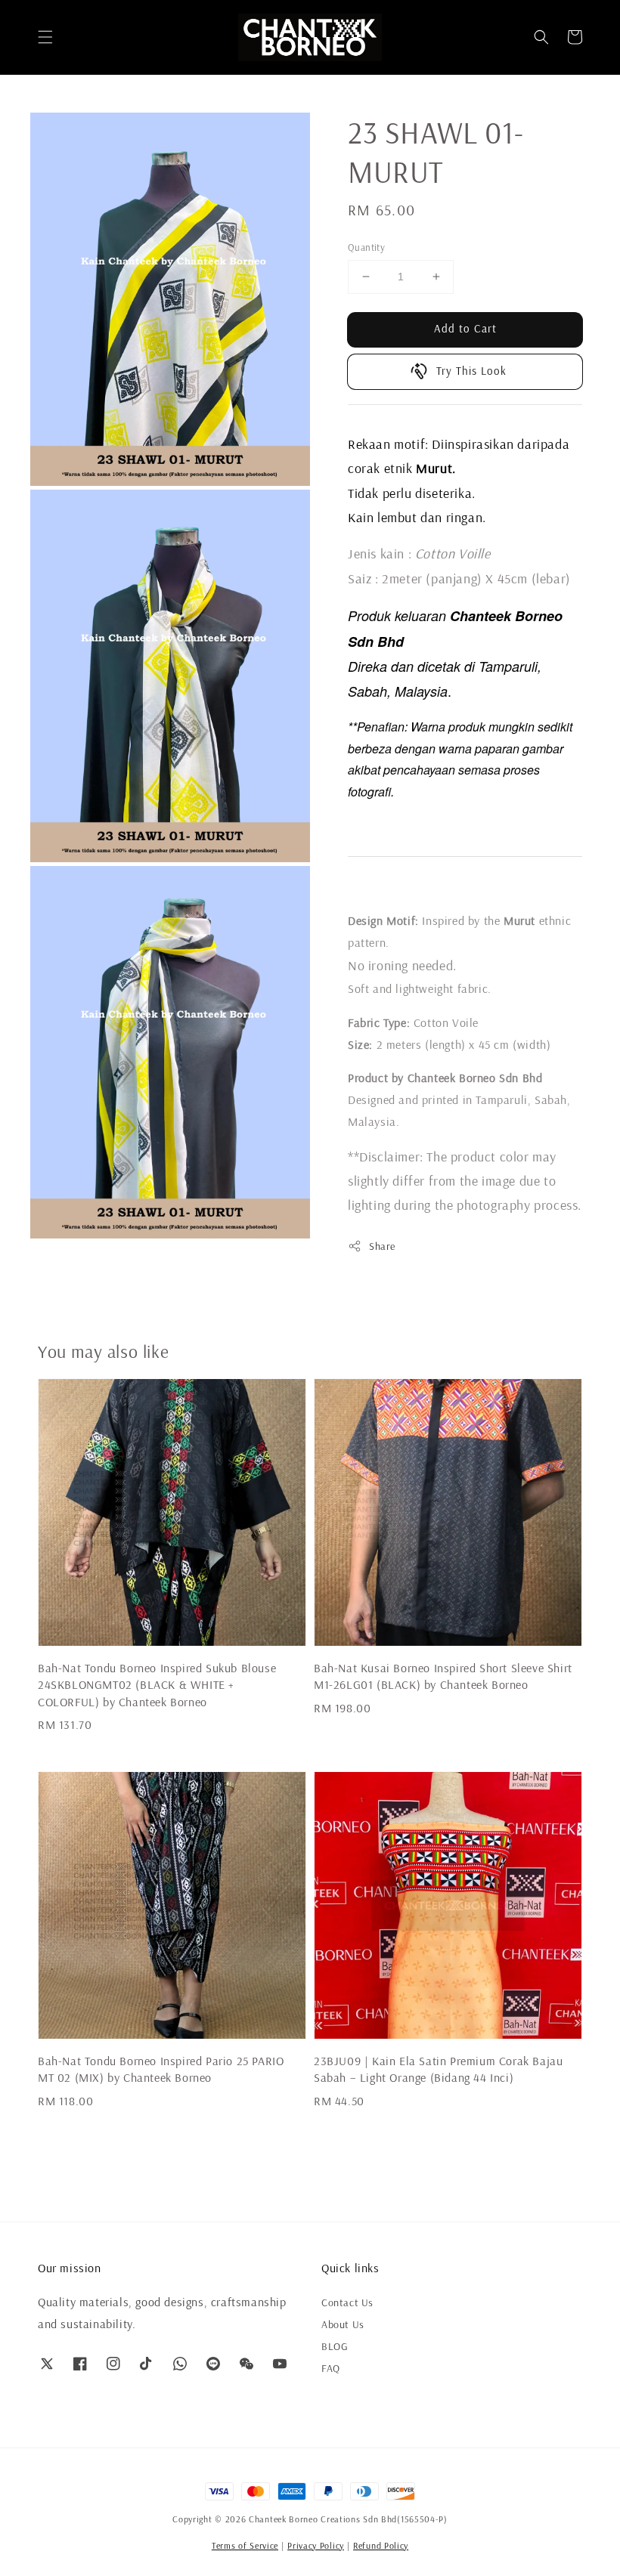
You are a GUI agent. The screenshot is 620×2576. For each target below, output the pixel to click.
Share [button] (382, 1246)
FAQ (331, 2368)
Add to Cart (465, 328)
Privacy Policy (316, 2545)
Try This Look (471, 371)
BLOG (335, 2346)
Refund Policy (381, 2545)
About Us (343, 2324)
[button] (45, 37)
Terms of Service (245, 2545)
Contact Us (347, 2302)
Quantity (366, 247)
